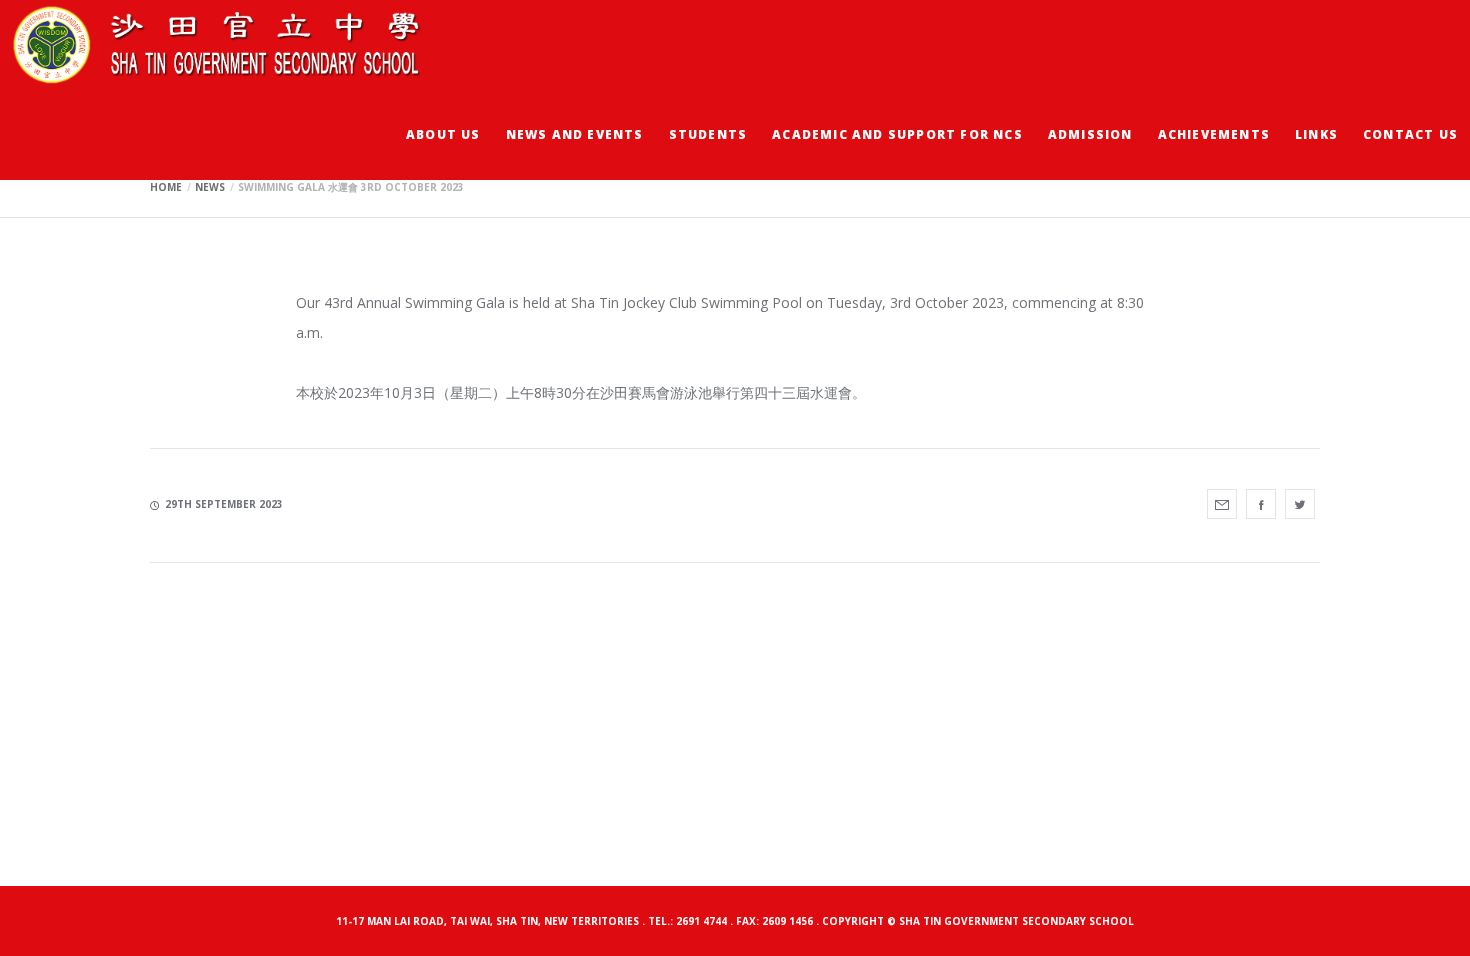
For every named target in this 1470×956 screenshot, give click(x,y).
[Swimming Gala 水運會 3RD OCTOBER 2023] (1222, 504)
